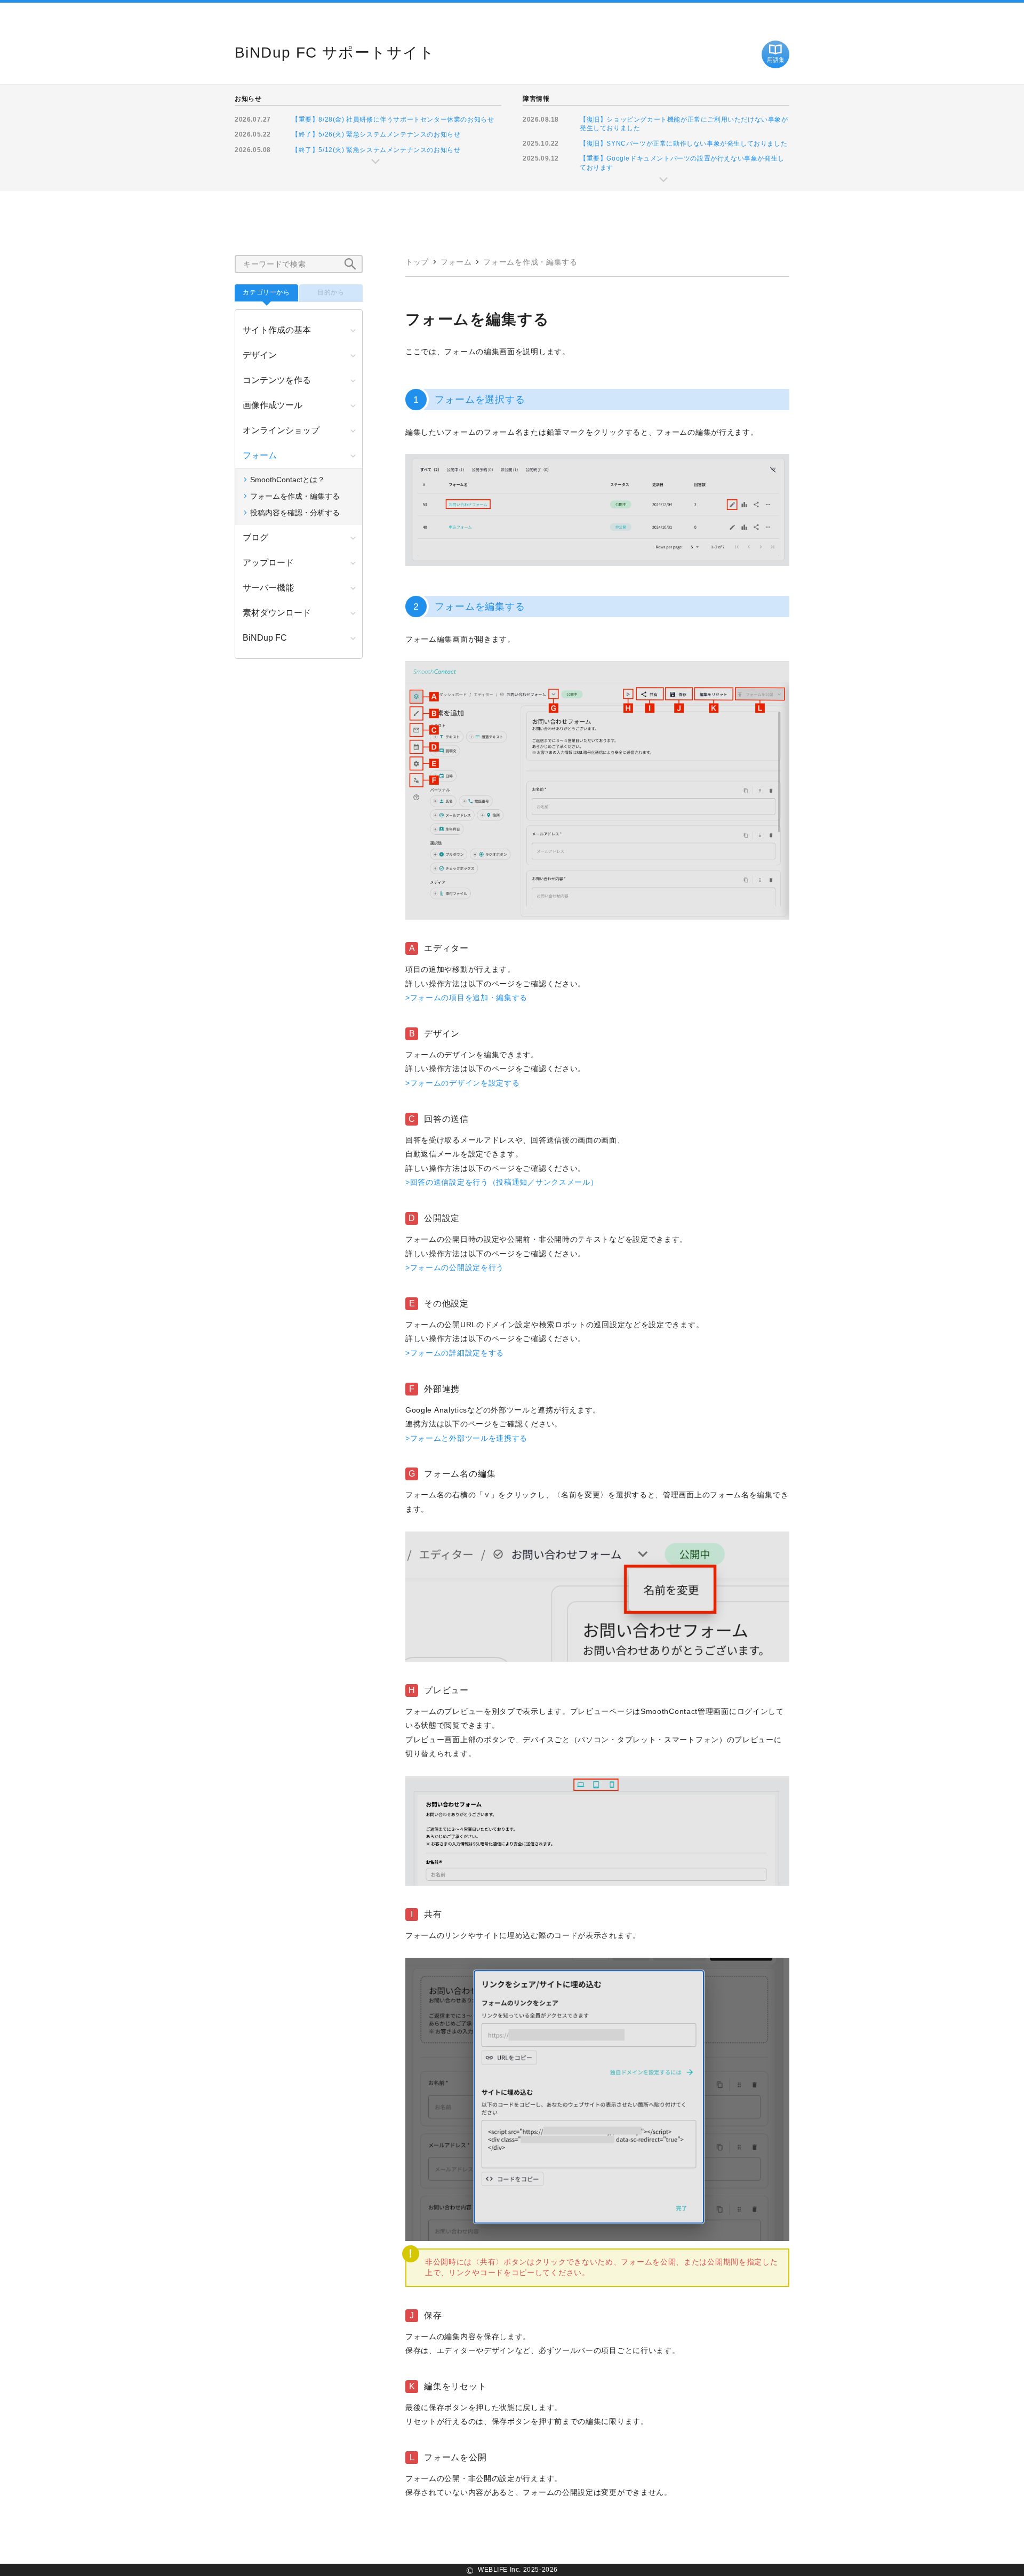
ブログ (255, 537)
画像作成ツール (273, 405)
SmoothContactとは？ (287, 480)
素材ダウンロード (277, 613)
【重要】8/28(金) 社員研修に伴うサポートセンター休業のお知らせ (393, 119)
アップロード (268, 563)
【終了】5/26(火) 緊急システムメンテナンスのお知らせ (376, 134)
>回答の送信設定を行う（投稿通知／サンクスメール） (502, 1182)
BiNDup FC (265, 638)
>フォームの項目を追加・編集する (466, 998)
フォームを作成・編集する (530, 262)
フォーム (456, 262)
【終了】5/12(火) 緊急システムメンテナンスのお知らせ (376, 150)
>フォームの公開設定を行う (455, 1267)
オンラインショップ (281, 430)
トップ (417, 262)
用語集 (776, 60)
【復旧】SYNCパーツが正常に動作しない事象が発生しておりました (683, 143)
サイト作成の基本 (277, 330)
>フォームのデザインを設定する (463, 1083)
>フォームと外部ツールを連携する (466, 1438)
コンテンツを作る (277, 380)
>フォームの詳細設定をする (455, 1353)
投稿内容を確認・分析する (295, 513)
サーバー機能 (268, 588)
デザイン (260, 355)
